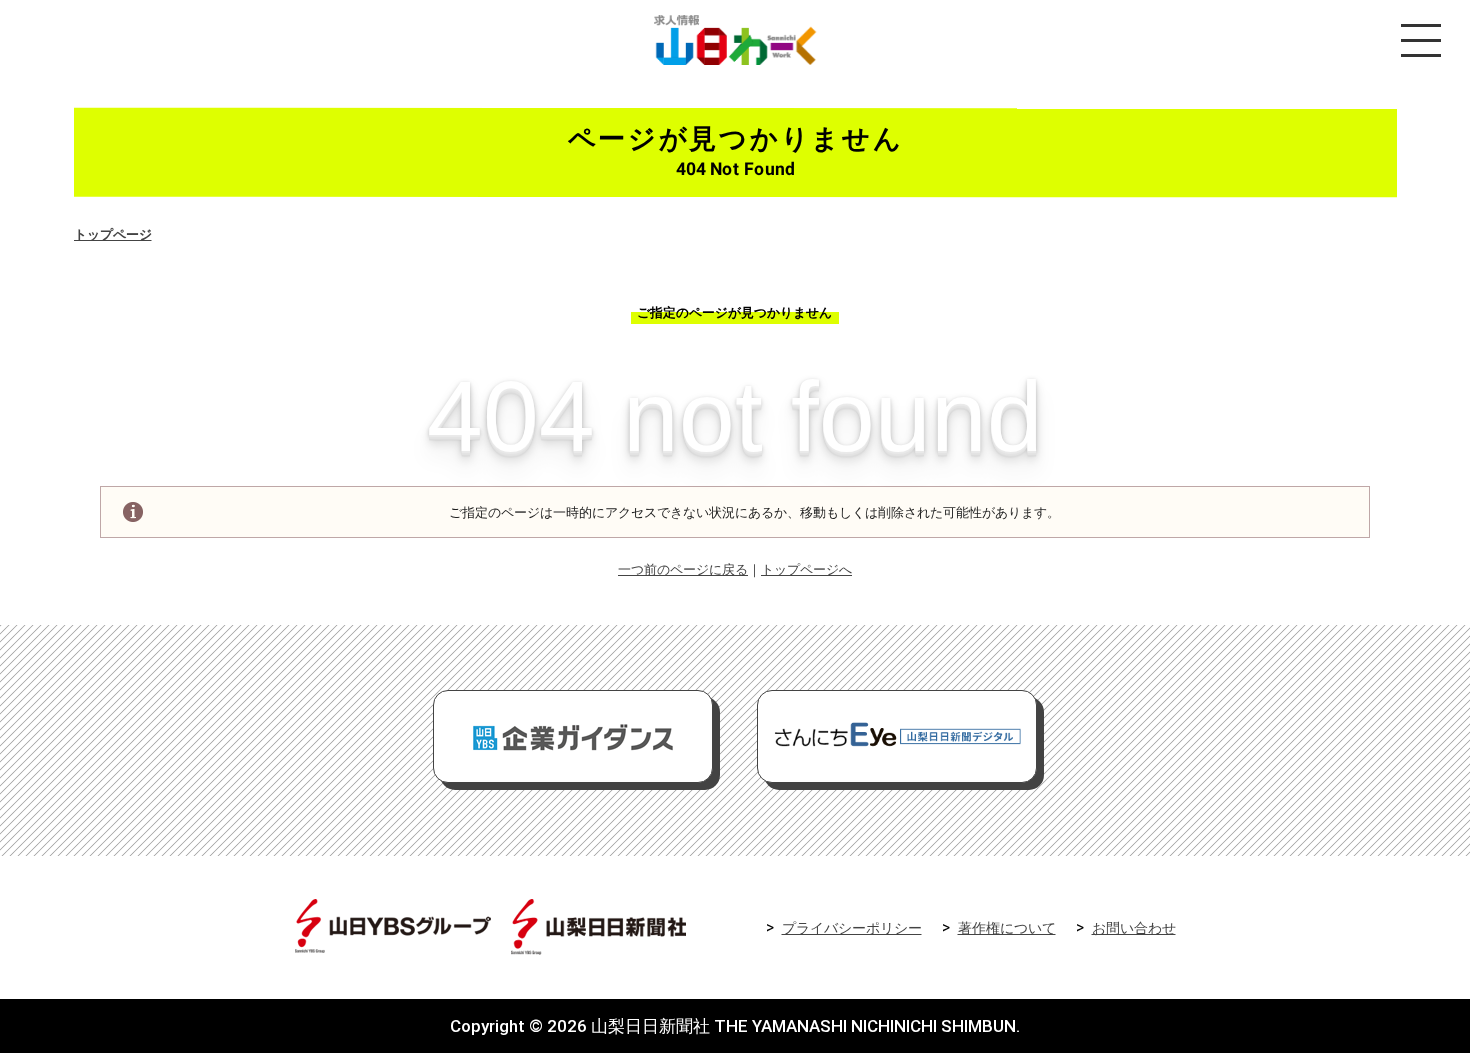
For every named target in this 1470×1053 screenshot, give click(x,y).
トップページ (113, 234)
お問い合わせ (1134, 928)
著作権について (1007, 928)
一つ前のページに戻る (683, 569)
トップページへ (806, 569)
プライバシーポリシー (852, 928)
